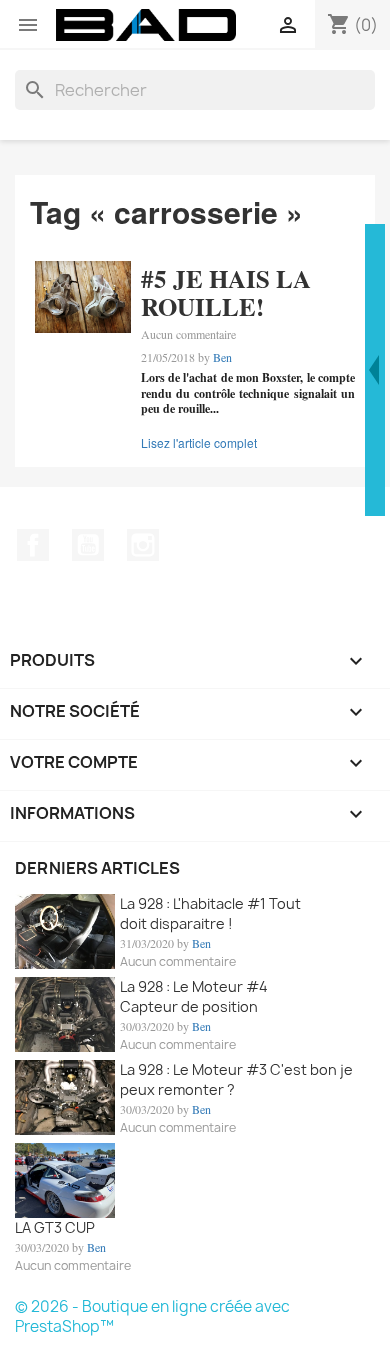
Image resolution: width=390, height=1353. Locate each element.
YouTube (88, 545)
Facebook (33, 545)
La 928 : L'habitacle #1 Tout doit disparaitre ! (210, 913)
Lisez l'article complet (199, 442)
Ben (222, 357)
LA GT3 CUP (55, 1227)
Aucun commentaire (188, 334)
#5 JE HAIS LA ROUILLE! (226, 292)
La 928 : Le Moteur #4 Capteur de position (194, 996)
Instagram (143, 545)
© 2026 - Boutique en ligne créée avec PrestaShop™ (152, 1316)
